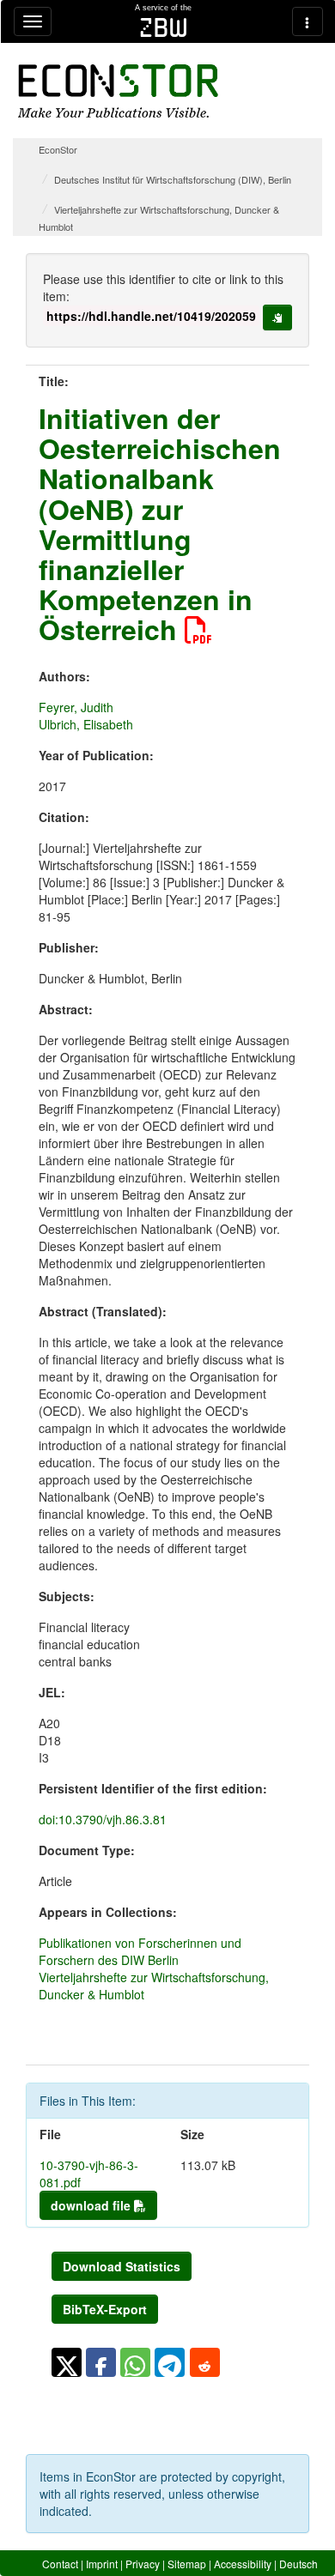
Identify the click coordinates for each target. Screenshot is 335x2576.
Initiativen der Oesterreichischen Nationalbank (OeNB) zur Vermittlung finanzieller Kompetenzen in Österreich (160, 523)
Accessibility (243, 2564)
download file (92, 2205)
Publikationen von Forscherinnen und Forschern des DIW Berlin (140, 1951)
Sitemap (187, 2564)
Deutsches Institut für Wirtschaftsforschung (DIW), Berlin (173, 179)
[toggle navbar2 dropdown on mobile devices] (308, 21)
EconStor (58, 149)
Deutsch (298, 2564)
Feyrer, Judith (76, 707)
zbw (164, 27)
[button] (67, 2362)
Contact (60, 2564)
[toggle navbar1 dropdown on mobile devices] (33, 21)
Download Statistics (122, 2266)
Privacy (143, 2564)
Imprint (102, 2564)
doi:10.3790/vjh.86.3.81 (103, 1819)
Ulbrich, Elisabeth (86, 724)
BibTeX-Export (105, 2309)
